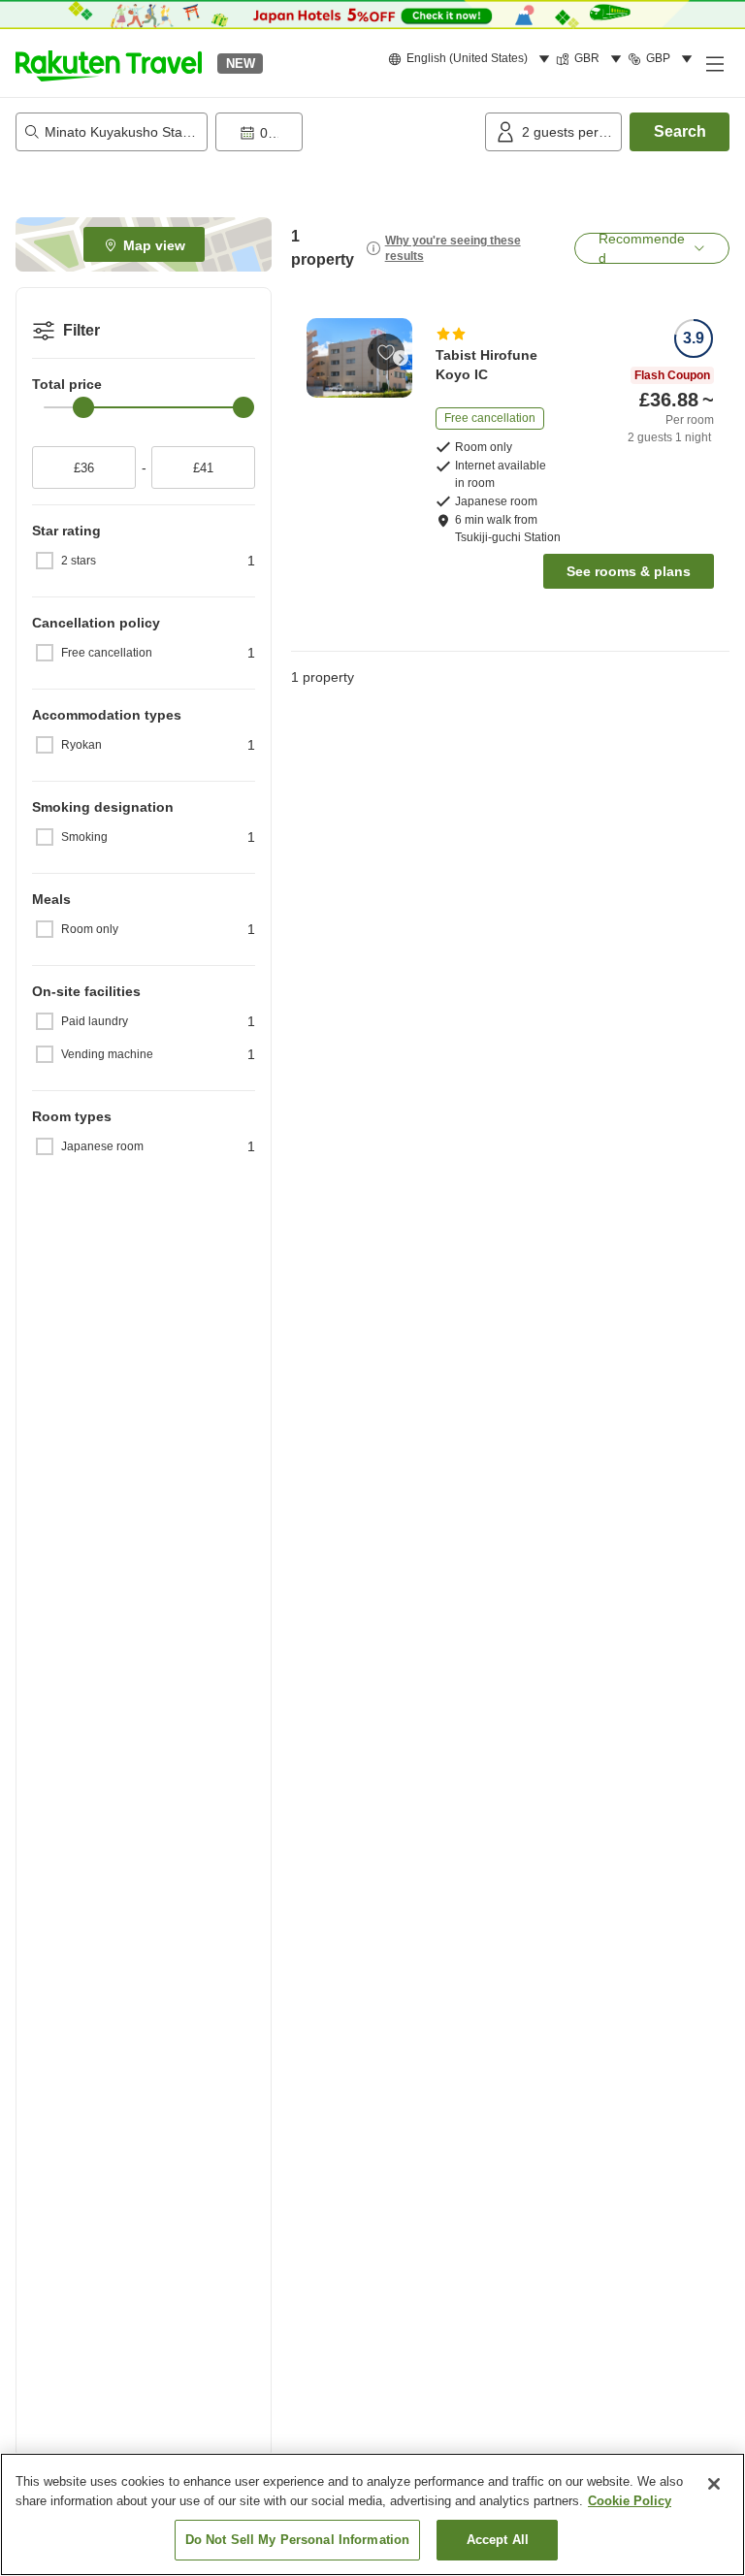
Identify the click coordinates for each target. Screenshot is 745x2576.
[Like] (386, 352)
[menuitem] (472, 59)
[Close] (714, 2484)
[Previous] (318, 358)
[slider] (83, 407)
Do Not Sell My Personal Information (298, 2540)
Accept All (498, 2540)
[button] (109, 63)
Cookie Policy (630, 2501)
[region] (372, 2514)
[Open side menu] (714, 63)
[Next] (401, 358)
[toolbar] (346, 132)
